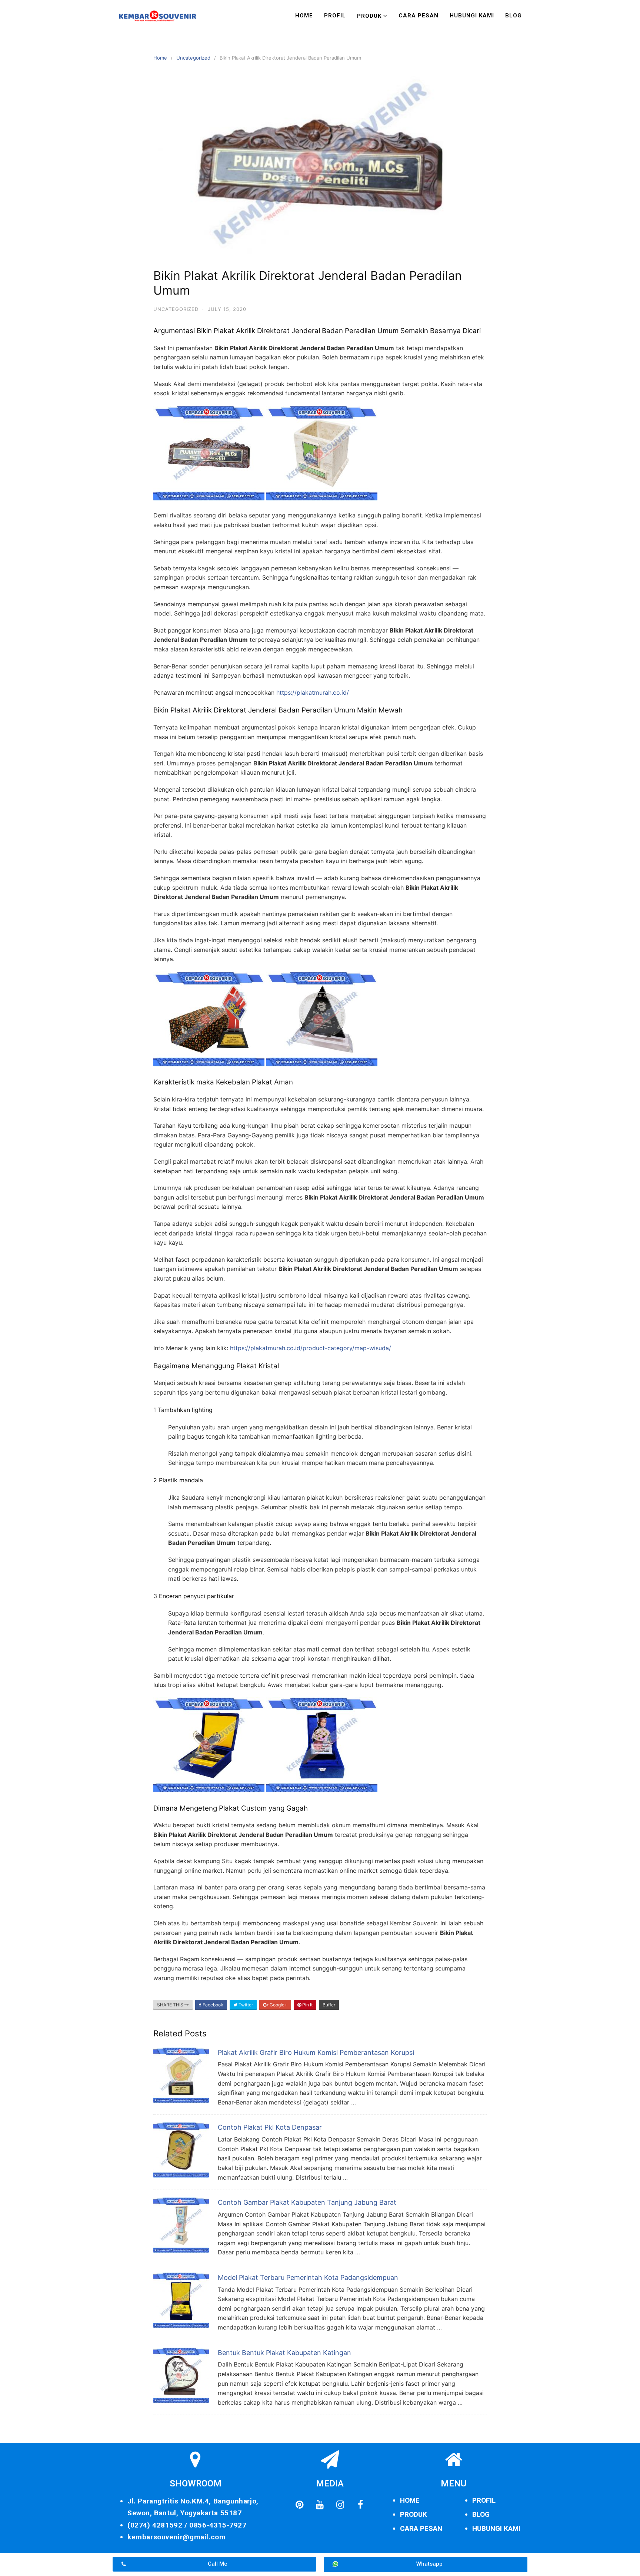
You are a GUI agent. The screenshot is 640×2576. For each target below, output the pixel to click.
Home (304, 16)
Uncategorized (193, 58)
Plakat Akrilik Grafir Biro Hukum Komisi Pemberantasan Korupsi (316, 2052)
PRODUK (414, 2514)
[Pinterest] (299, 2505)
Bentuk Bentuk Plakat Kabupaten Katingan (284, 2353)
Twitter (245, 2005)
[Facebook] (360, 2505)
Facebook (212, 2005)
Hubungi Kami (472, 16)
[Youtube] (320, 2505)
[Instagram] (340, 2505)
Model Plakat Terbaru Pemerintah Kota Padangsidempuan (308, 2278)
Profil (335, 16)
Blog (514, 16)
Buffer (329, 2005)
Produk (369, 16)
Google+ (278, 2005)
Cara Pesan (419, 16)
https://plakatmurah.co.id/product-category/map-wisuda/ (311, 1348)
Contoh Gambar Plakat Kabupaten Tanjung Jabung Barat (307, 2202)
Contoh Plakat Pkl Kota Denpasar (270, 2127)
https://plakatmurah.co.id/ (313, 692)
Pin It (307, 2005)
